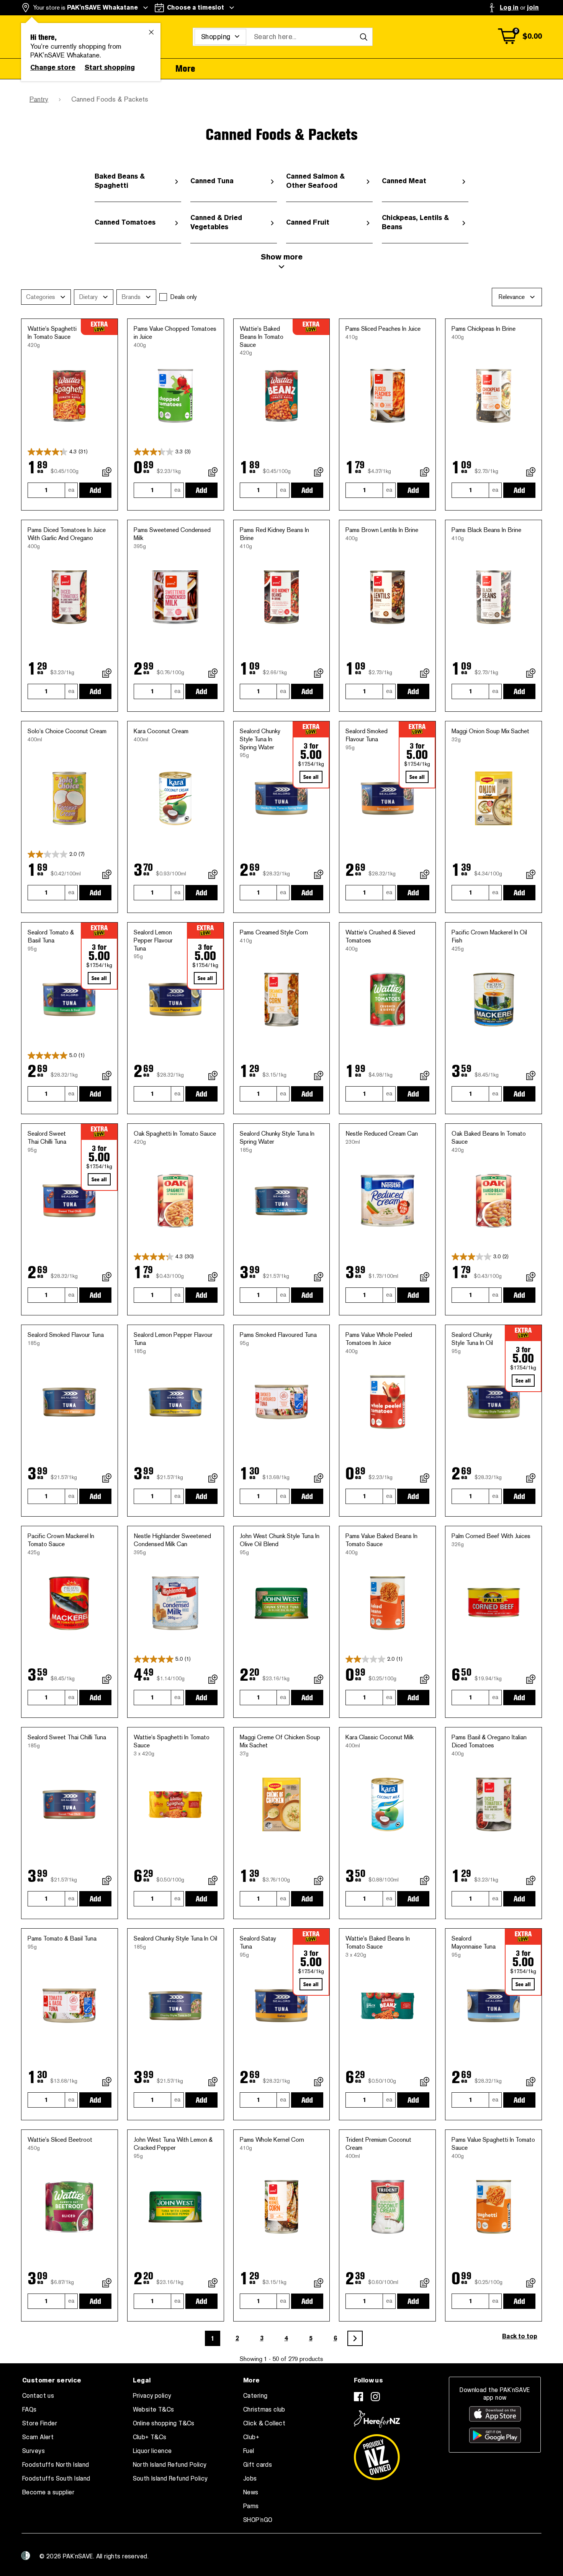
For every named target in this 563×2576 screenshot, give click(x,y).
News (251, 2492)
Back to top (520, 2336)
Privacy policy (152, 2396)
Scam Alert (38, 2437)
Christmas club (264, 2410)
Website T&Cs (154, 2410)
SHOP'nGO (258, 2520)
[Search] (363, 37)
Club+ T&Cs (150, 2437)
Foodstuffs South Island (56, 2479)
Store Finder (40, 2423)
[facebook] (358, 2397)
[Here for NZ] (377, 2419)
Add (95, 490)
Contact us (38, 2396)
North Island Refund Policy (170, 2465)
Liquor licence (152, 2451)
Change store (53, 67)
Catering (255, 2396)
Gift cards (258, 2465)
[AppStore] (495, 2414)
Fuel (249, 2451)
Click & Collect (264, 2423)
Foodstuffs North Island (56, 2465)
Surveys (34, 2451)
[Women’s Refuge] (26, 2556)
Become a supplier (48, 2492)
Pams (251, 2506)
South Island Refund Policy (170, 2479)
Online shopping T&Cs (164, 2423)
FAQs (29, 2410)
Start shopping (110, 67)
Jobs (250, 2479)
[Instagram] (375, 2397)
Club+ (251, 2437)
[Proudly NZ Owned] (377, 2454)
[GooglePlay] (495, 2435)
